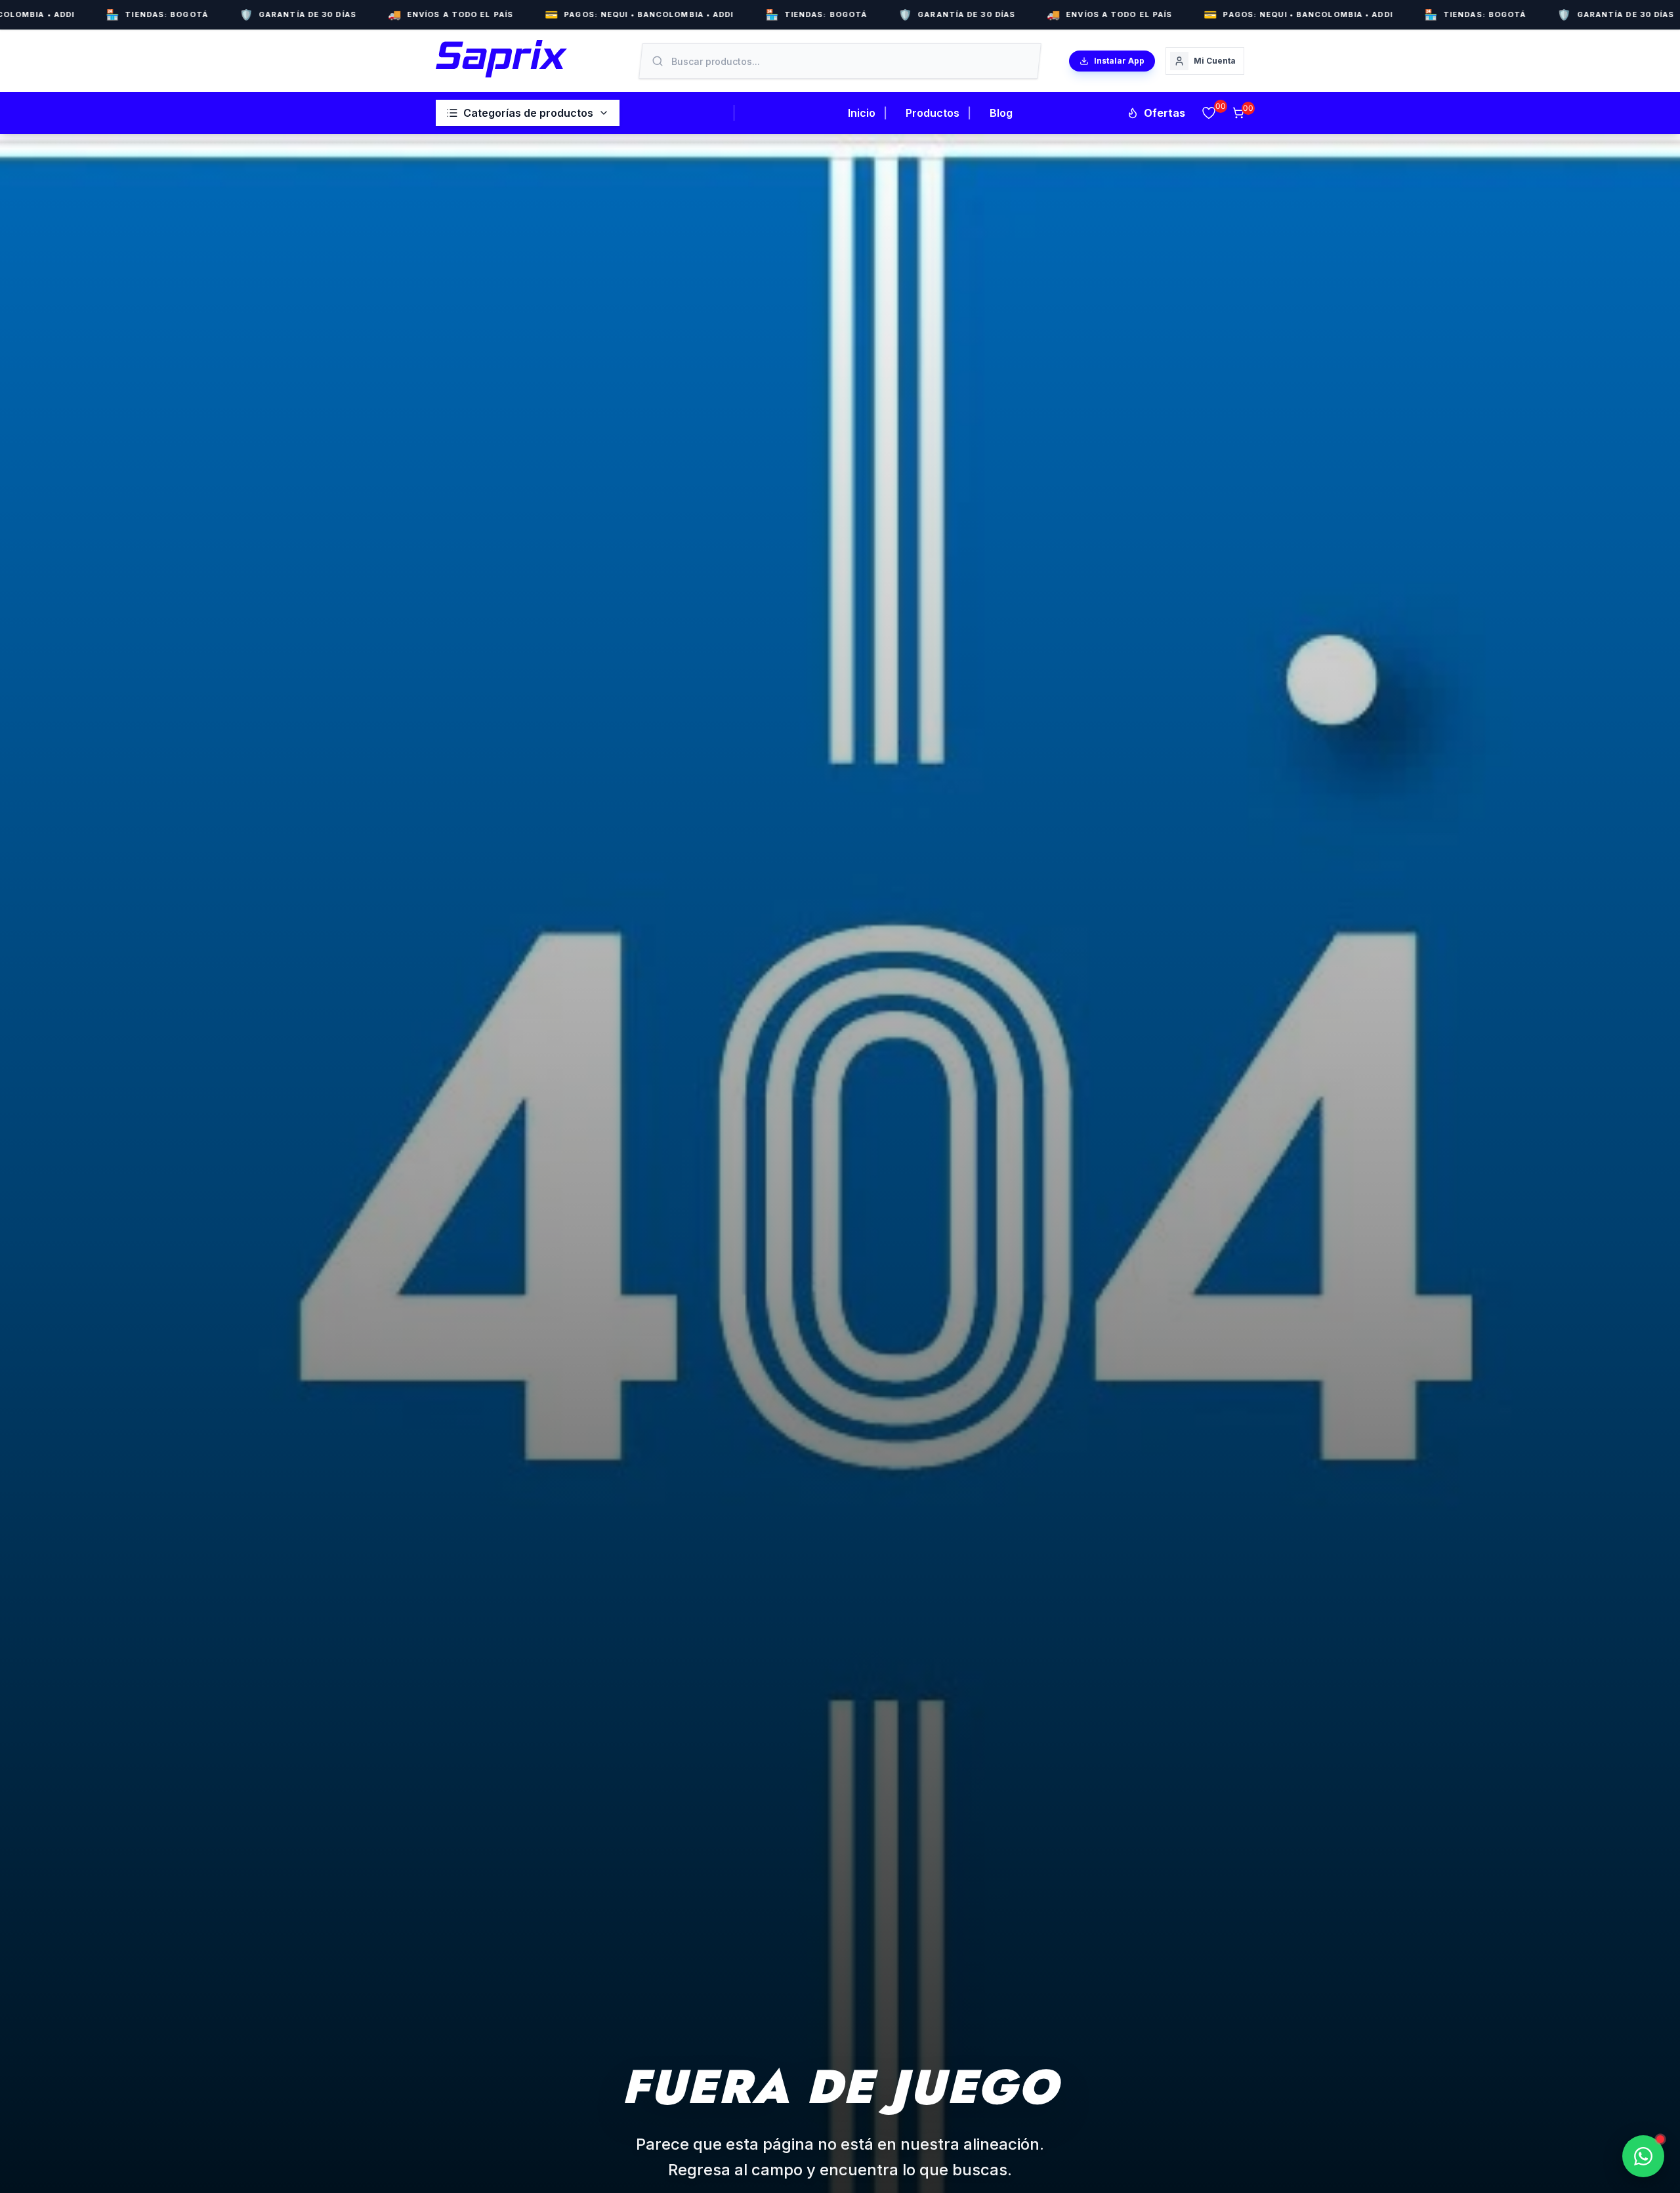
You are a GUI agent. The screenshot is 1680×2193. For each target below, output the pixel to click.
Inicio (862, 113)
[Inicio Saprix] (501, 59)
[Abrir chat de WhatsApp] (1643, 2156)
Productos (933, 113)
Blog (1001, 113)
